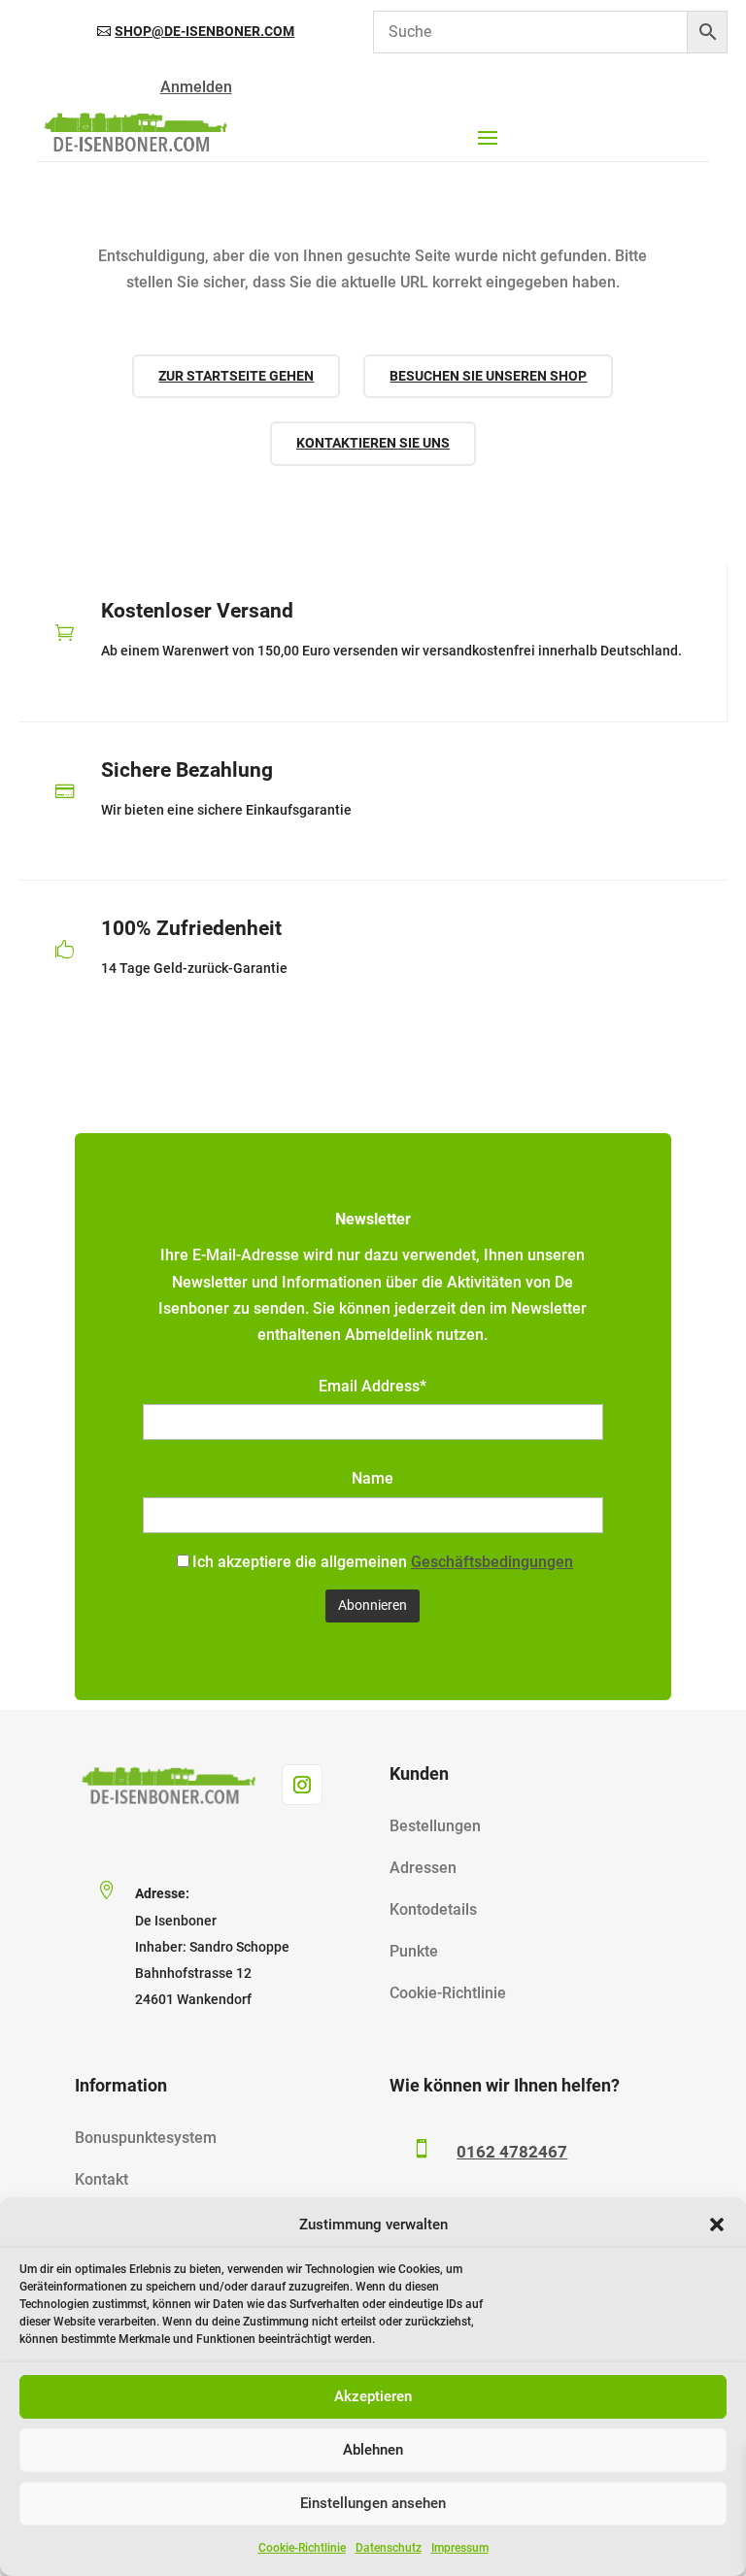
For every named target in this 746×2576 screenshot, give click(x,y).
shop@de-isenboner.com (204, 31)
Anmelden (196, 87)
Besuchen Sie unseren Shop (488, 376)
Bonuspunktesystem (146, 2138)
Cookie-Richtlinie (302, 2548)
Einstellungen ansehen (373, 2503)
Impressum (460, 2548)
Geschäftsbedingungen (492, 1562)
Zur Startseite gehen (236, 376)
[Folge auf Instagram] (302, 1785)
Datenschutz (389, 2548)
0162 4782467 (512, 2152)
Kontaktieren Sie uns (373, 443)
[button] (717, 2225)
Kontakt (102, 2179)
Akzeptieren (373, 2396)
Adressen (423, 1868)
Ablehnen (373, 2450)
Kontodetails (433, 1909)
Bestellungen (435, 1826)
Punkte (414, 1951)
